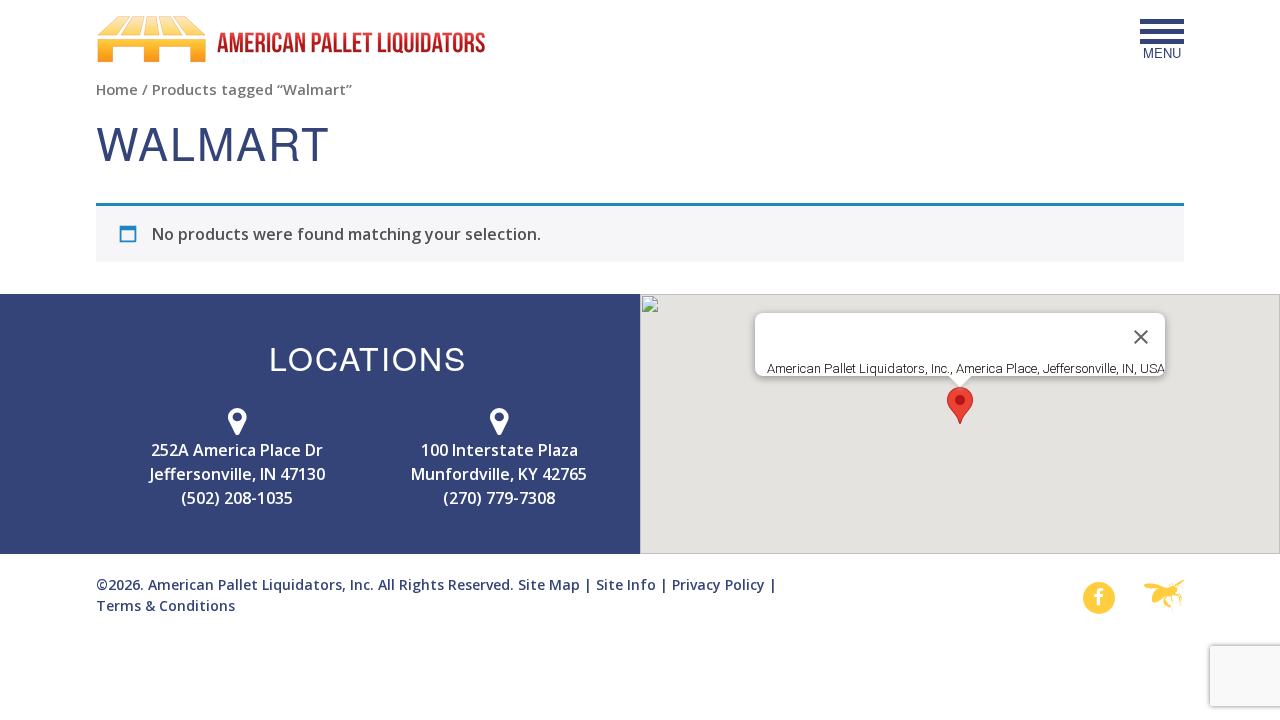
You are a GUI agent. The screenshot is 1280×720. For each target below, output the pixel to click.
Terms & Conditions (165, 605)
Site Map (549, 584)
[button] (960, 405)
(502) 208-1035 (237, 498)
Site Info (626, 584)
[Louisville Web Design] (1164, 597)
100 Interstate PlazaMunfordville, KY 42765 (499, 462)
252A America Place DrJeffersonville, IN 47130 (237, 462)
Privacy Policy (718, 584)
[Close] (1141, 337)
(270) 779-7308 (499, 498)
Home (117, 89)
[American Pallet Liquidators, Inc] (291, 39)
